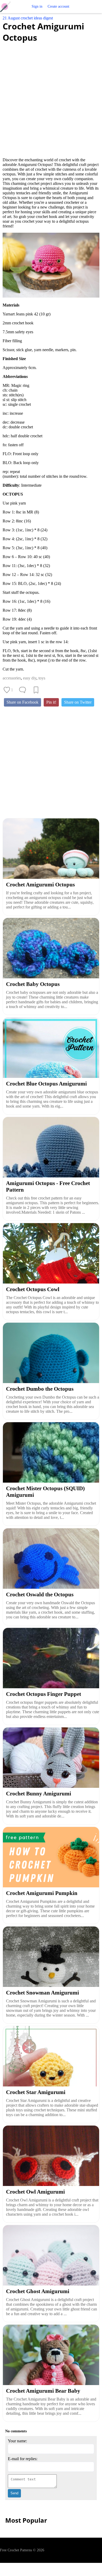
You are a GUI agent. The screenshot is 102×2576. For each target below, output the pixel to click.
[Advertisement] (51, 97)
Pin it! (51, 702)
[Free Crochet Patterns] (7, 7)
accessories (12, 678)
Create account (58, 6)
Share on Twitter (78, 702)
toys (42, 678)
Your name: (17, 2441)
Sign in (37, 6)
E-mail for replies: (23, 2459)
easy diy (30, 678)
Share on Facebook (22, 702)
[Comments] (22, 690)
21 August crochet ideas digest (28, 18)
